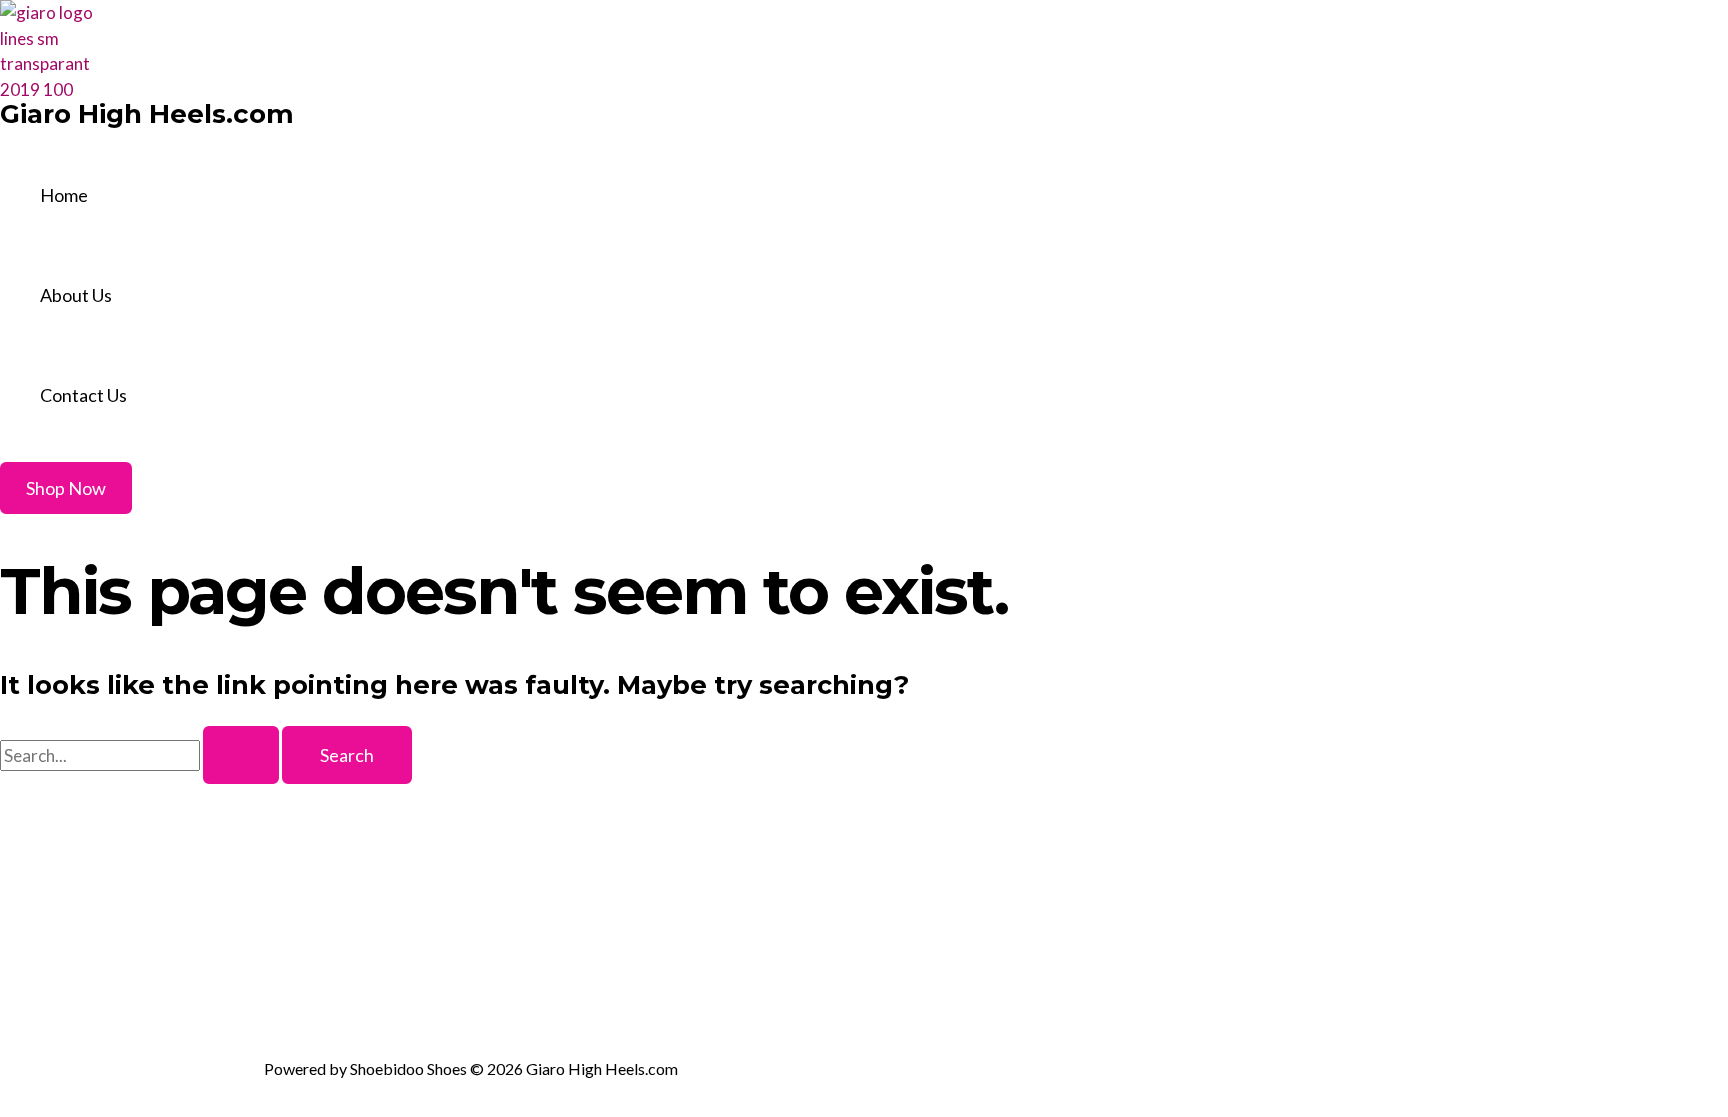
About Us (76, 295)
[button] (66, 488)
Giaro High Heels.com (147, 114)
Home (64, 195)
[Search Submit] (241, 755)
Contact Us (83, 395)
